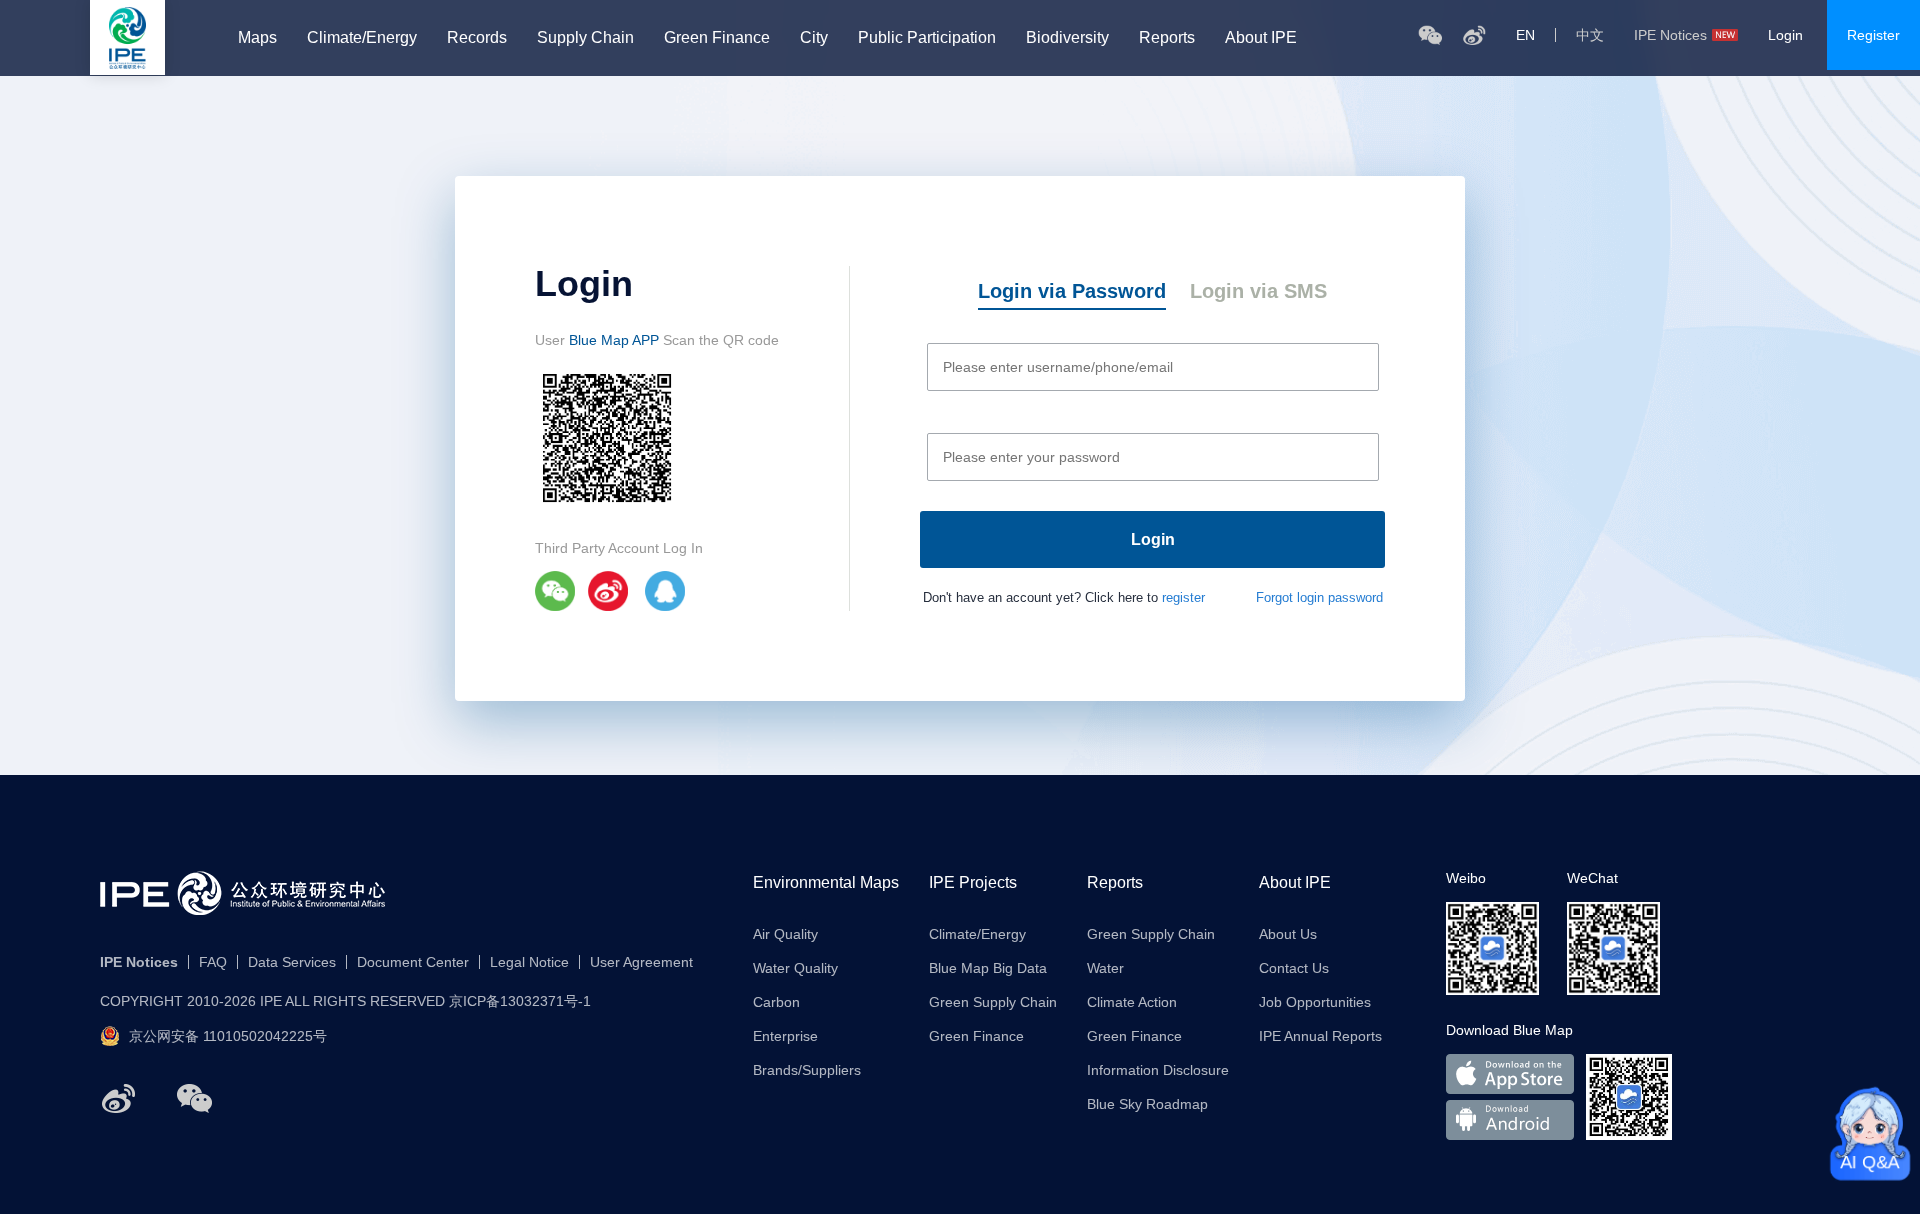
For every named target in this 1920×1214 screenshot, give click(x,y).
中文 (1590, 35)
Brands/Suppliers (807, 1070)
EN (1525, 35)
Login (1785, 35)
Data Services (292, 962)
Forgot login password (1319, 597)
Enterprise (785, 1036)
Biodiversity (1067, 37)
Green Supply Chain (993, 1002)
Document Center (413, 962)
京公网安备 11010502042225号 (228, 1036)
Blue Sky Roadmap (1147, 1104)
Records (477, 37)
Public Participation (927, 37)
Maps (257, 37)
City (814, 37)
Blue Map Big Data (988, 968)
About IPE (1261, 37)
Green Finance (717, 37)
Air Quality (785, 934)
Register (1873, 35)
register (1183, 597)
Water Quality (795, 968)
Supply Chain (585, 37)
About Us (1288, 934)
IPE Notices (1670, 35)
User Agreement (641, 962)
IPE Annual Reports (1320, 1036)
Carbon (776, 1002)
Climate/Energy (362, 37)
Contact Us (1294, 968)
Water (1105, 968)
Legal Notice (529, 962)
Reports (1167, 37)
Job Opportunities (1315, 1002)
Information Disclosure (1158, 1070)
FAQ (213, 962)
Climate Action (1132, 1002)
